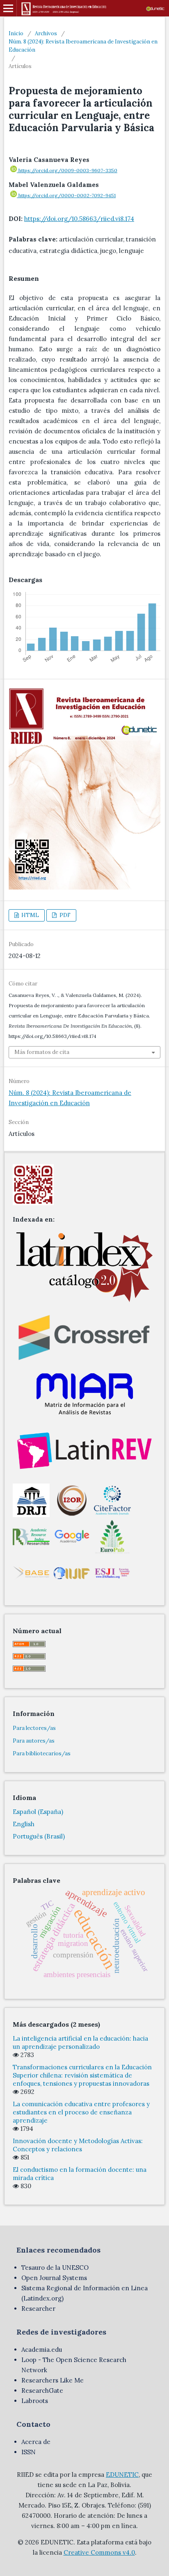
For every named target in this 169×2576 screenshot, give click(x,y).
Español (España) (38, 1812)
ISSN (29, 2452)
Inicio (16, 33)
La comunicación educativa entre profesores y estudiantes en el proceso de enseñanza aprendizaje (81, 2112)
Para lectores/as (34, 1728)
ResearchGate (42, 2391)
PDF (64, 915)
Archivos (46, 33)
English (24, 1824)
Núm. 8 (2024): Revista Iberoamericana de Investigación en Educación (83, 46)
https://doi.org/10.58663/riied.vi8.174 (79, 219)
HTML (30, 915)
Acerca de (36, 2442)
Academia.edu (42, 2350)
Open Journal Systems (54, 2278)
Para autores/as (34, 1741)
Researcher (38, 2309)
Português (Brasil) (39, 1836)
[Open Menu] (8, 8)
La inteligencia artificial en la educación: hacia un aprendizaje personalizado (80, 2042)
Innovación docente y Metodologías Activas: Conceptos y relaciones (78, 2145)
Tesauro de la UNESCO (55, 2268)
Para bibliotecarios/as (42, 1753)
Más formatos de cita (42, 1052)
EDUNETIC (122, 2475)
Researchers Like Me (53, 2380)
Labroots (35, 2401)
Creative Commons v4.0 (99, 2552)
